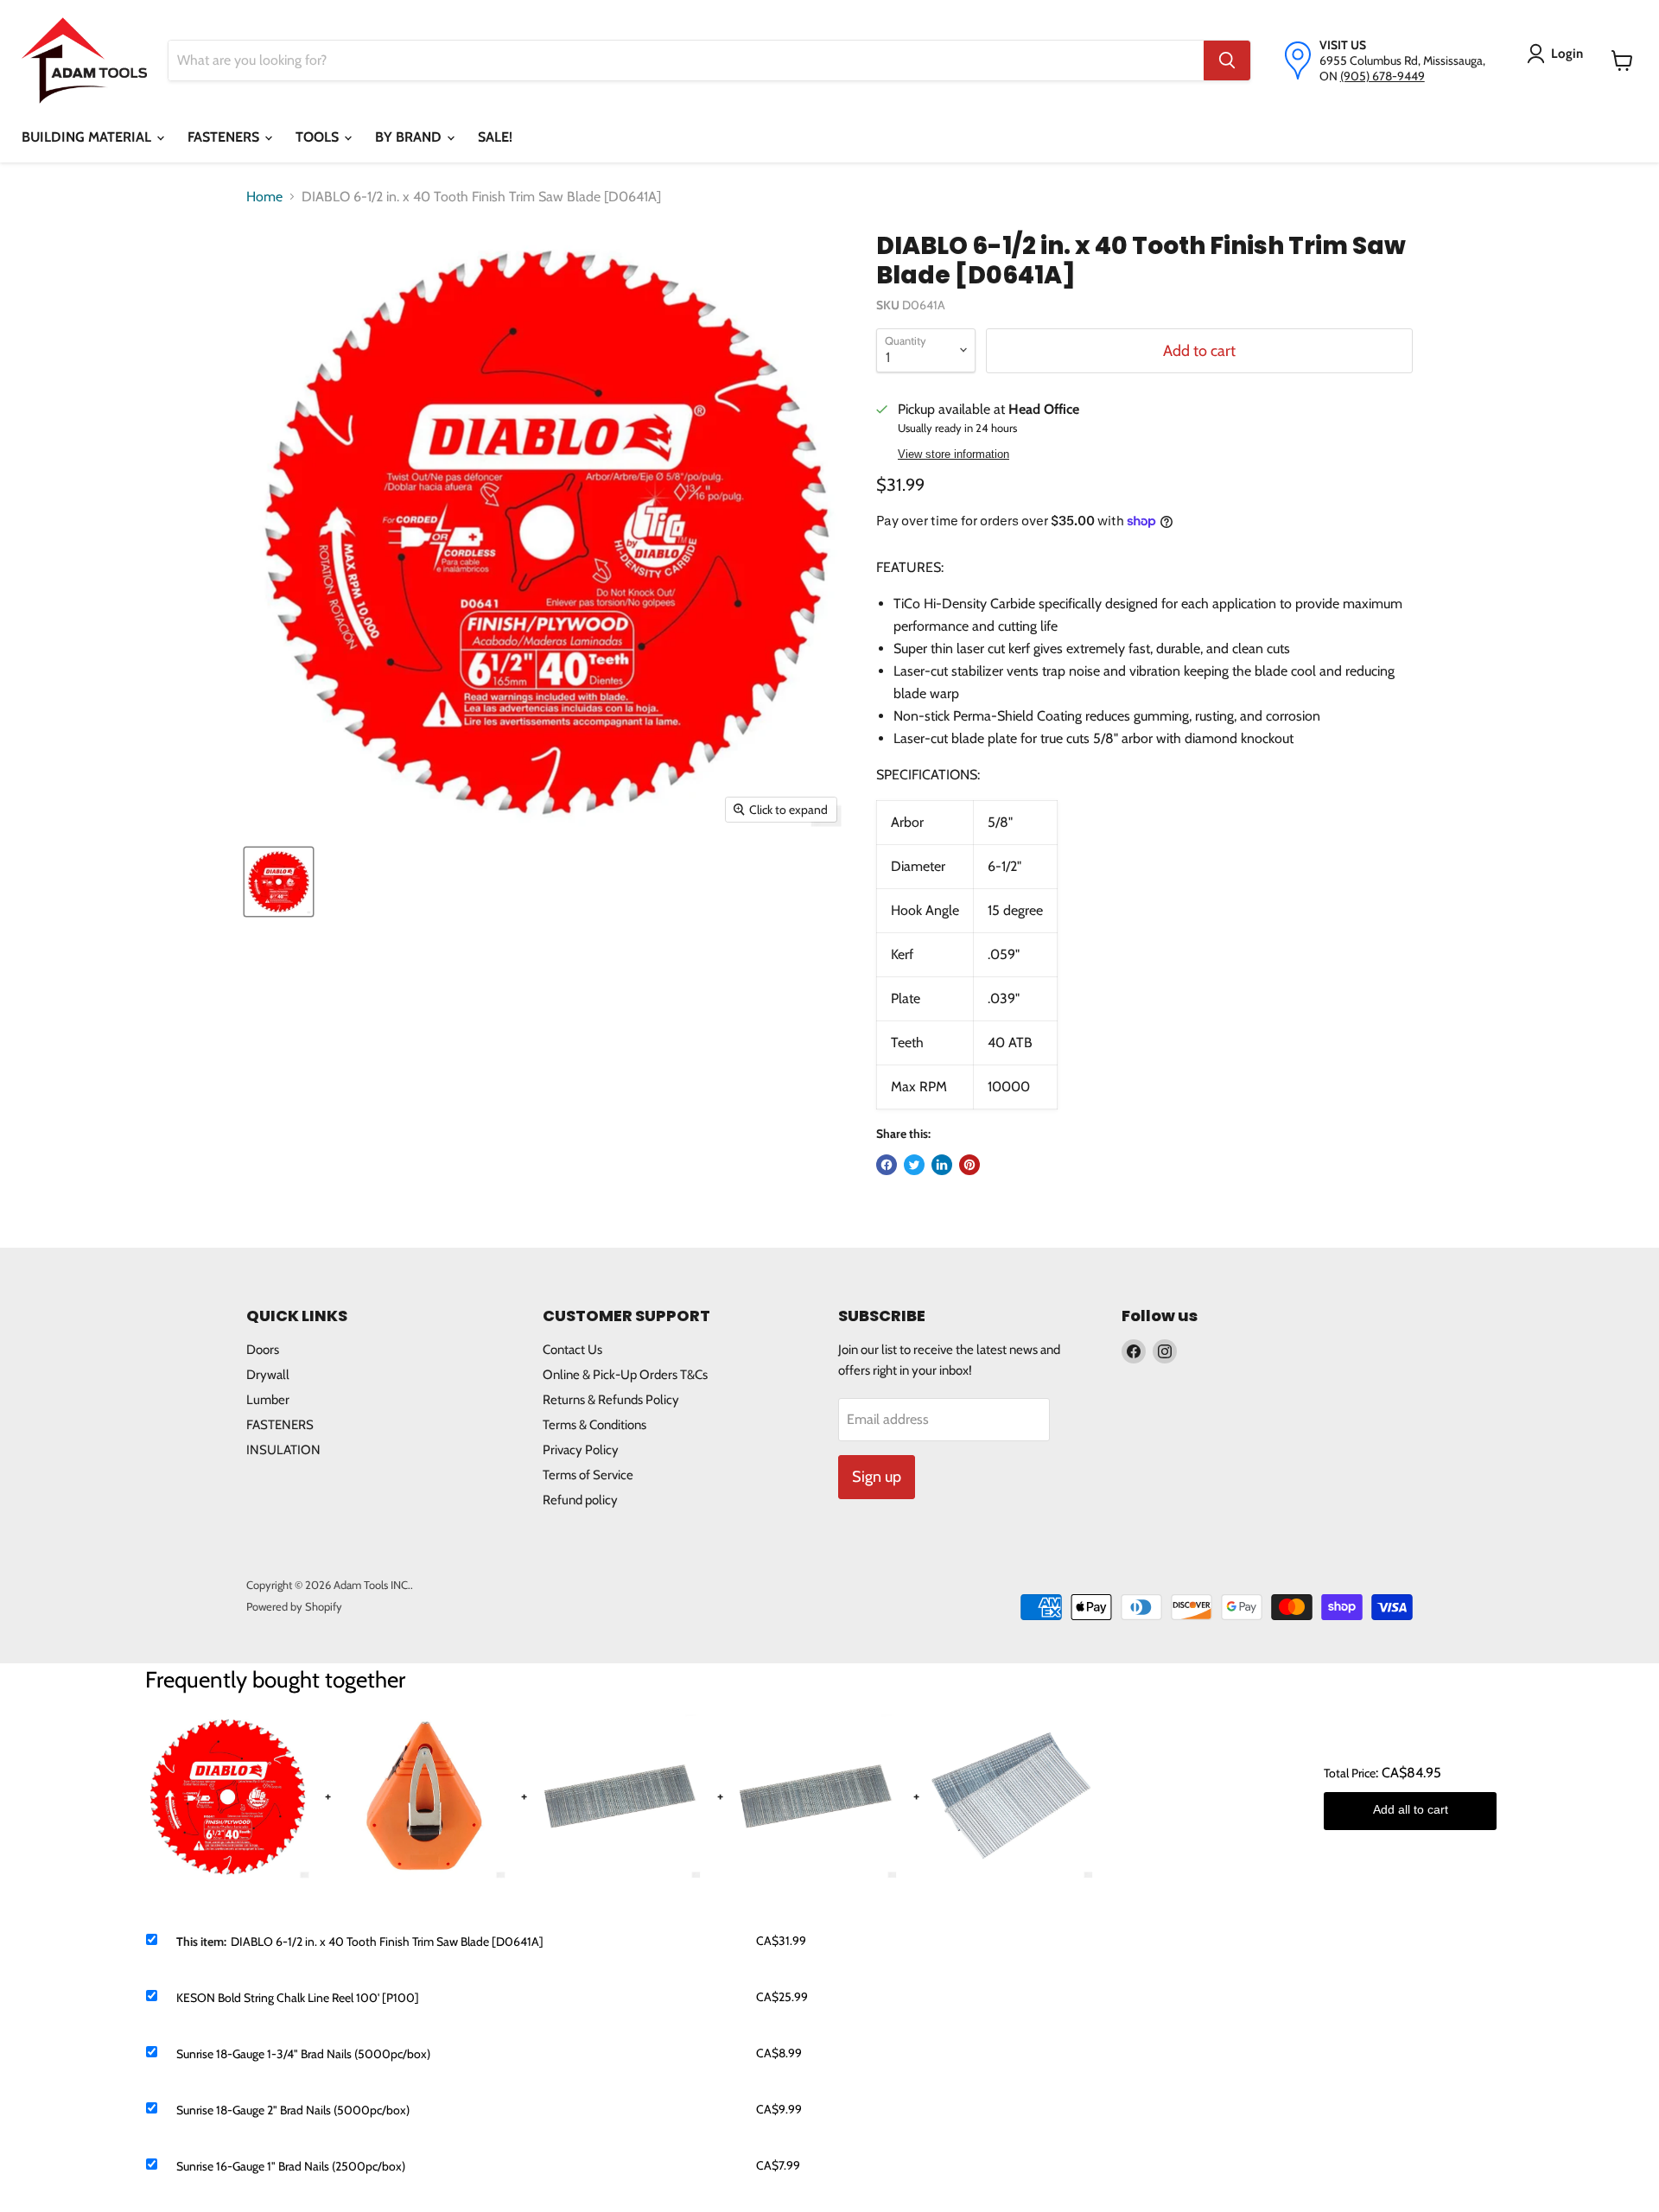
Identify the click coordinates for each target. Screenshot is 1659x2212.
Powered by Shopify (294, 1606)
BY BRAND (410, 137)
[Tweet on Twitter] (914, 1165)
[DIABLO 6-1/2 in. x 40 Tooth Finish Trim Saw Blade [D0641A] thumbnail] (279, 882)
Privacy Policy (581, 1450)
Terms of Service (588, 1475)
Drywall (268, 1375)
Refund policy (580, 1500)
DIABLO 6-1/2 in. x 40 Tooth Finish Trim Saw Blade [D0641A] (387, 1942)
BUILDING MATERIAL (88, 137)
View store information (953, 454)
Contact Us (572, 1350)
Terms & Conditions (594, 1425)
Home (264, 197)
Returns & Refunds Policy (611, 1400)
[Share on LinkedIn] (942, 1165)
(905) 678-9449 (1382, 76)
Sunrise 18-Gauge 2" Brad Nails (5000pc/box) (293, 2110)
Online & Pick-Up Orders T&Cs (625, 1375)
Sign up (877, 1477)
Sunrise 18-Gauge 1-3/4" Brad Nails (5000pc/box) (303, 2054)
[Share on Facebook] (887, 1165)
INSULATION (283, 1450)
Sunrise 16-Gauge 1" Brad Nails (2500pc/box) (291, 2166)
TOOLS (319, 137)
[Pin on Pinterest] (969, 1165)
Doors (263, 1350)
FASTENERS (225, 137)
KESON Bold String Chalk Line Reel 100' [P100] (298, 1998)
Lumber (268, 1400)
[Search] (1227, 60)
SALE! (495, 137)
